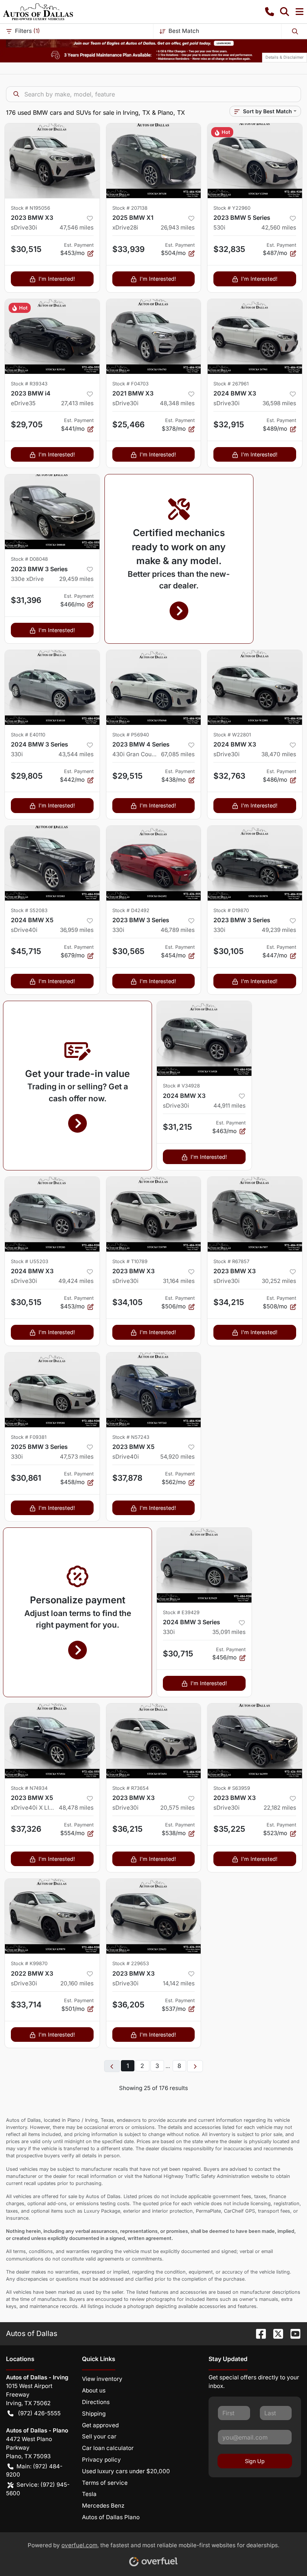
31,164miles (179, 1281)
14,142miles (179, 1983)
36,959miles (77, 930)
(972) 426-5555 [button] (39, 2413)
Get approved (100, 2425)
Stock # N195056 (31, 208)
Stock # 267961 (231, 384)
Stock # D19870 (231, 910)
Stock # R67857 (231, 1261)
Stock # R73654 (130, 1788)
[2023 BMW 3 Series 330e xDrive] (52, 512)
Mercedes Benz (103, 2506)
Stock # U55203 (30, 1261)
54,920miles (177, 1457)
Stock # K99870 (29, 1963)
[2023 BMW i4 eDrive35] (52, 336)
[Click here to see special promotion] (153, 43)
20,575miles (177, 1808)
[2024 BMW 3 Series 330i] (52, 687)
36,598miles (279, 403)
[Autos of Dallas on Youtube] (292, 2333)
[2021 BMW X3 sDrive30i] (154, 336)
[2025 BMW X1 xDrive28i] (154, 161)
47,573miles (77, 1457)
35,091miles (229, 1632)
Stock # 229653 (131, 1963)
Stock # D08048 (29, 559)
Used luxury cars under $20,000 (126, 2471)
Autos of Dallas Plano (111, 2517)
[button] (270, 12)
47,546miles (77, 227)
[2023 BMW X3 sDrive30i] (52, 161)
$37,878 (127, 1478)
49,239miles (279, 930)
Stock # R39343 (29, 384)
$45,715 (26, 951)
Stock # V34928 (181, 1086)
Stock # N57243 (131, 1437)
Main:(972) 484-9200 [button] (34, 2471)
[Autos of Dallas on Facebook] (258, 2333)
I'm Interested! (57, 279)
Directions (96, 2402)
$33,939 (128, 249)
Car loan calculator (108, 2448)
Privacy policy (101, 2460)
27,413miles (77, 403)
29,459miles (76, 579)
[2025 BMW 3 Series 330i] (52, 1390)
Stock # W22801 (232, 735)
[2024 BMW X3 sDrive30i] (255, 336)
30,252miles (279, 1281)
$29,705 (27, 424)
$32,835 (229, 249)
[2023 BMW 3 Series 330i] (154, 863)
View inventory (102, 2379)
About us (94, 2390)
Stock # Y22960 (232, 208)
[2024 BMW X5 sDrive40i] (52, 863)
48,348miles (177, 403)
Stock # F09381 (29, 1437)
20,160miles (77, 1983)
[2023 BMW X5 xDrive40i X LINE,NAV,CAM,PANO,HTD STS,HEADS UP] (52, 1741)
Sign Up (255, 2461)
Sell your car (99, 2436)
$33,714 (26, 2005)
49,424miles (76, 1281)
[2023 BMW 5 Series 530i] (255, 161)
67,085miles (178, 754)
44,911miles (230, 1106)
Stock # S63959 (232, 1788)
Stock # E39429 (181, 1612)
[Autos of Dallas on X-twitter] (275, 2333)
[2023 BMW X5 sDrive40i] (154, 1390)
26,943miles (178, 227)
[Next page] (195, 2066)
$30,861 (26, 1478)
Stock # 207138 (130, 208)
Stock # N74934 (29, 1788)
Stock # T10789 (130, 1261)
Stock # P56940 (131, 735)
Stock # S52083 (29, 910)
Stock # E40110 (28, 735)
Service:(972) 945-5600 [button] (38, 2489)
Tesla (89, 2494)
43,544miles (76, 754)
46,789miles (178, 930)
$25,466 (128, 424)
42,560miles (279, 227)
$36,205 (128, 2005)
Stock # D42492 (131, 910)
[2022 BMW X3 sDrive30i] (52, 1916)
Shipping (94, 2414)
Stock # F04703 (130, 384)
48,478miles (76, 1808)
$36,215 (127, 1829)
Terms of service (105, 2483)
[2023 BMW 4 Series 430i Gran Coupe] (154, 687)
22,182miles (280, 1808)
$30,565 (128, 951)
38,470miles (279, 754)
